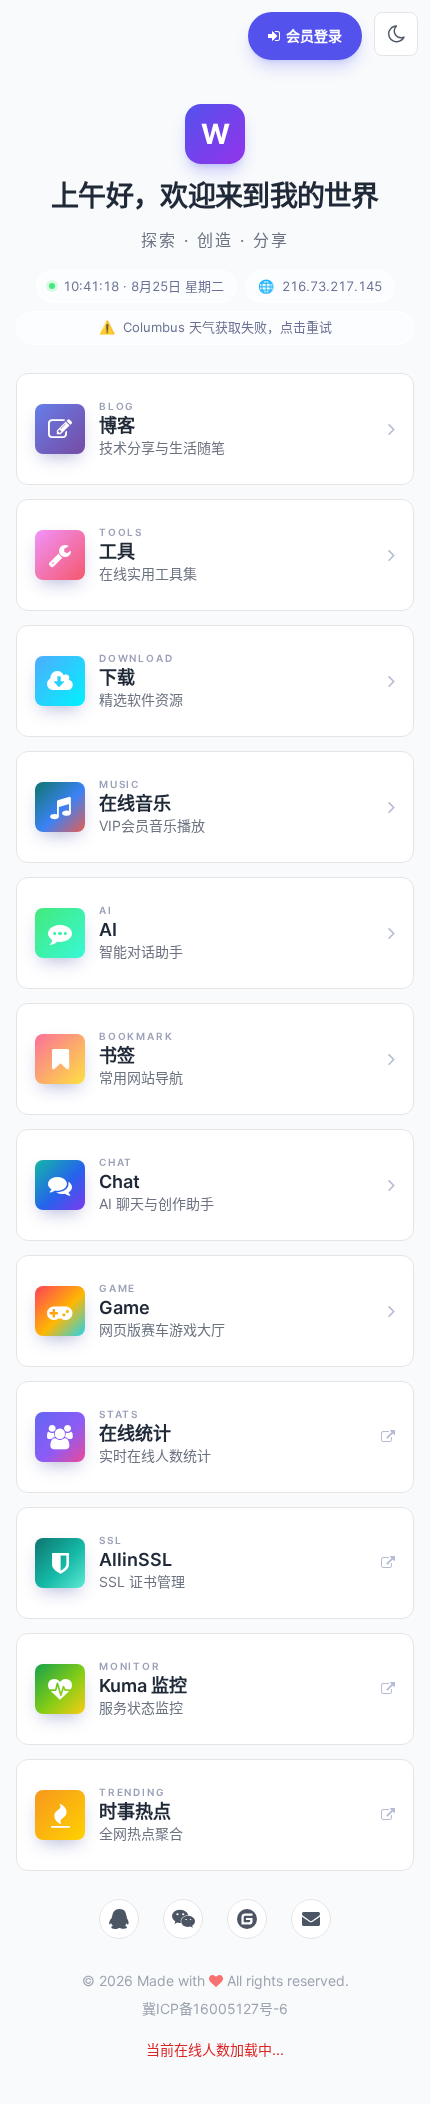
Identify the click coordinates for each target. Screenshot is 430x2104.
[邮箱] (311, 1919)
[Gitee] (247, 1919)
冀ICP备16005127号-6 (215, 2008)
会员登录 (314, 35)
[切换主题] (396, 34)
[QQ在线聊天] (119, 1919)
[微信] (183, 1919)
